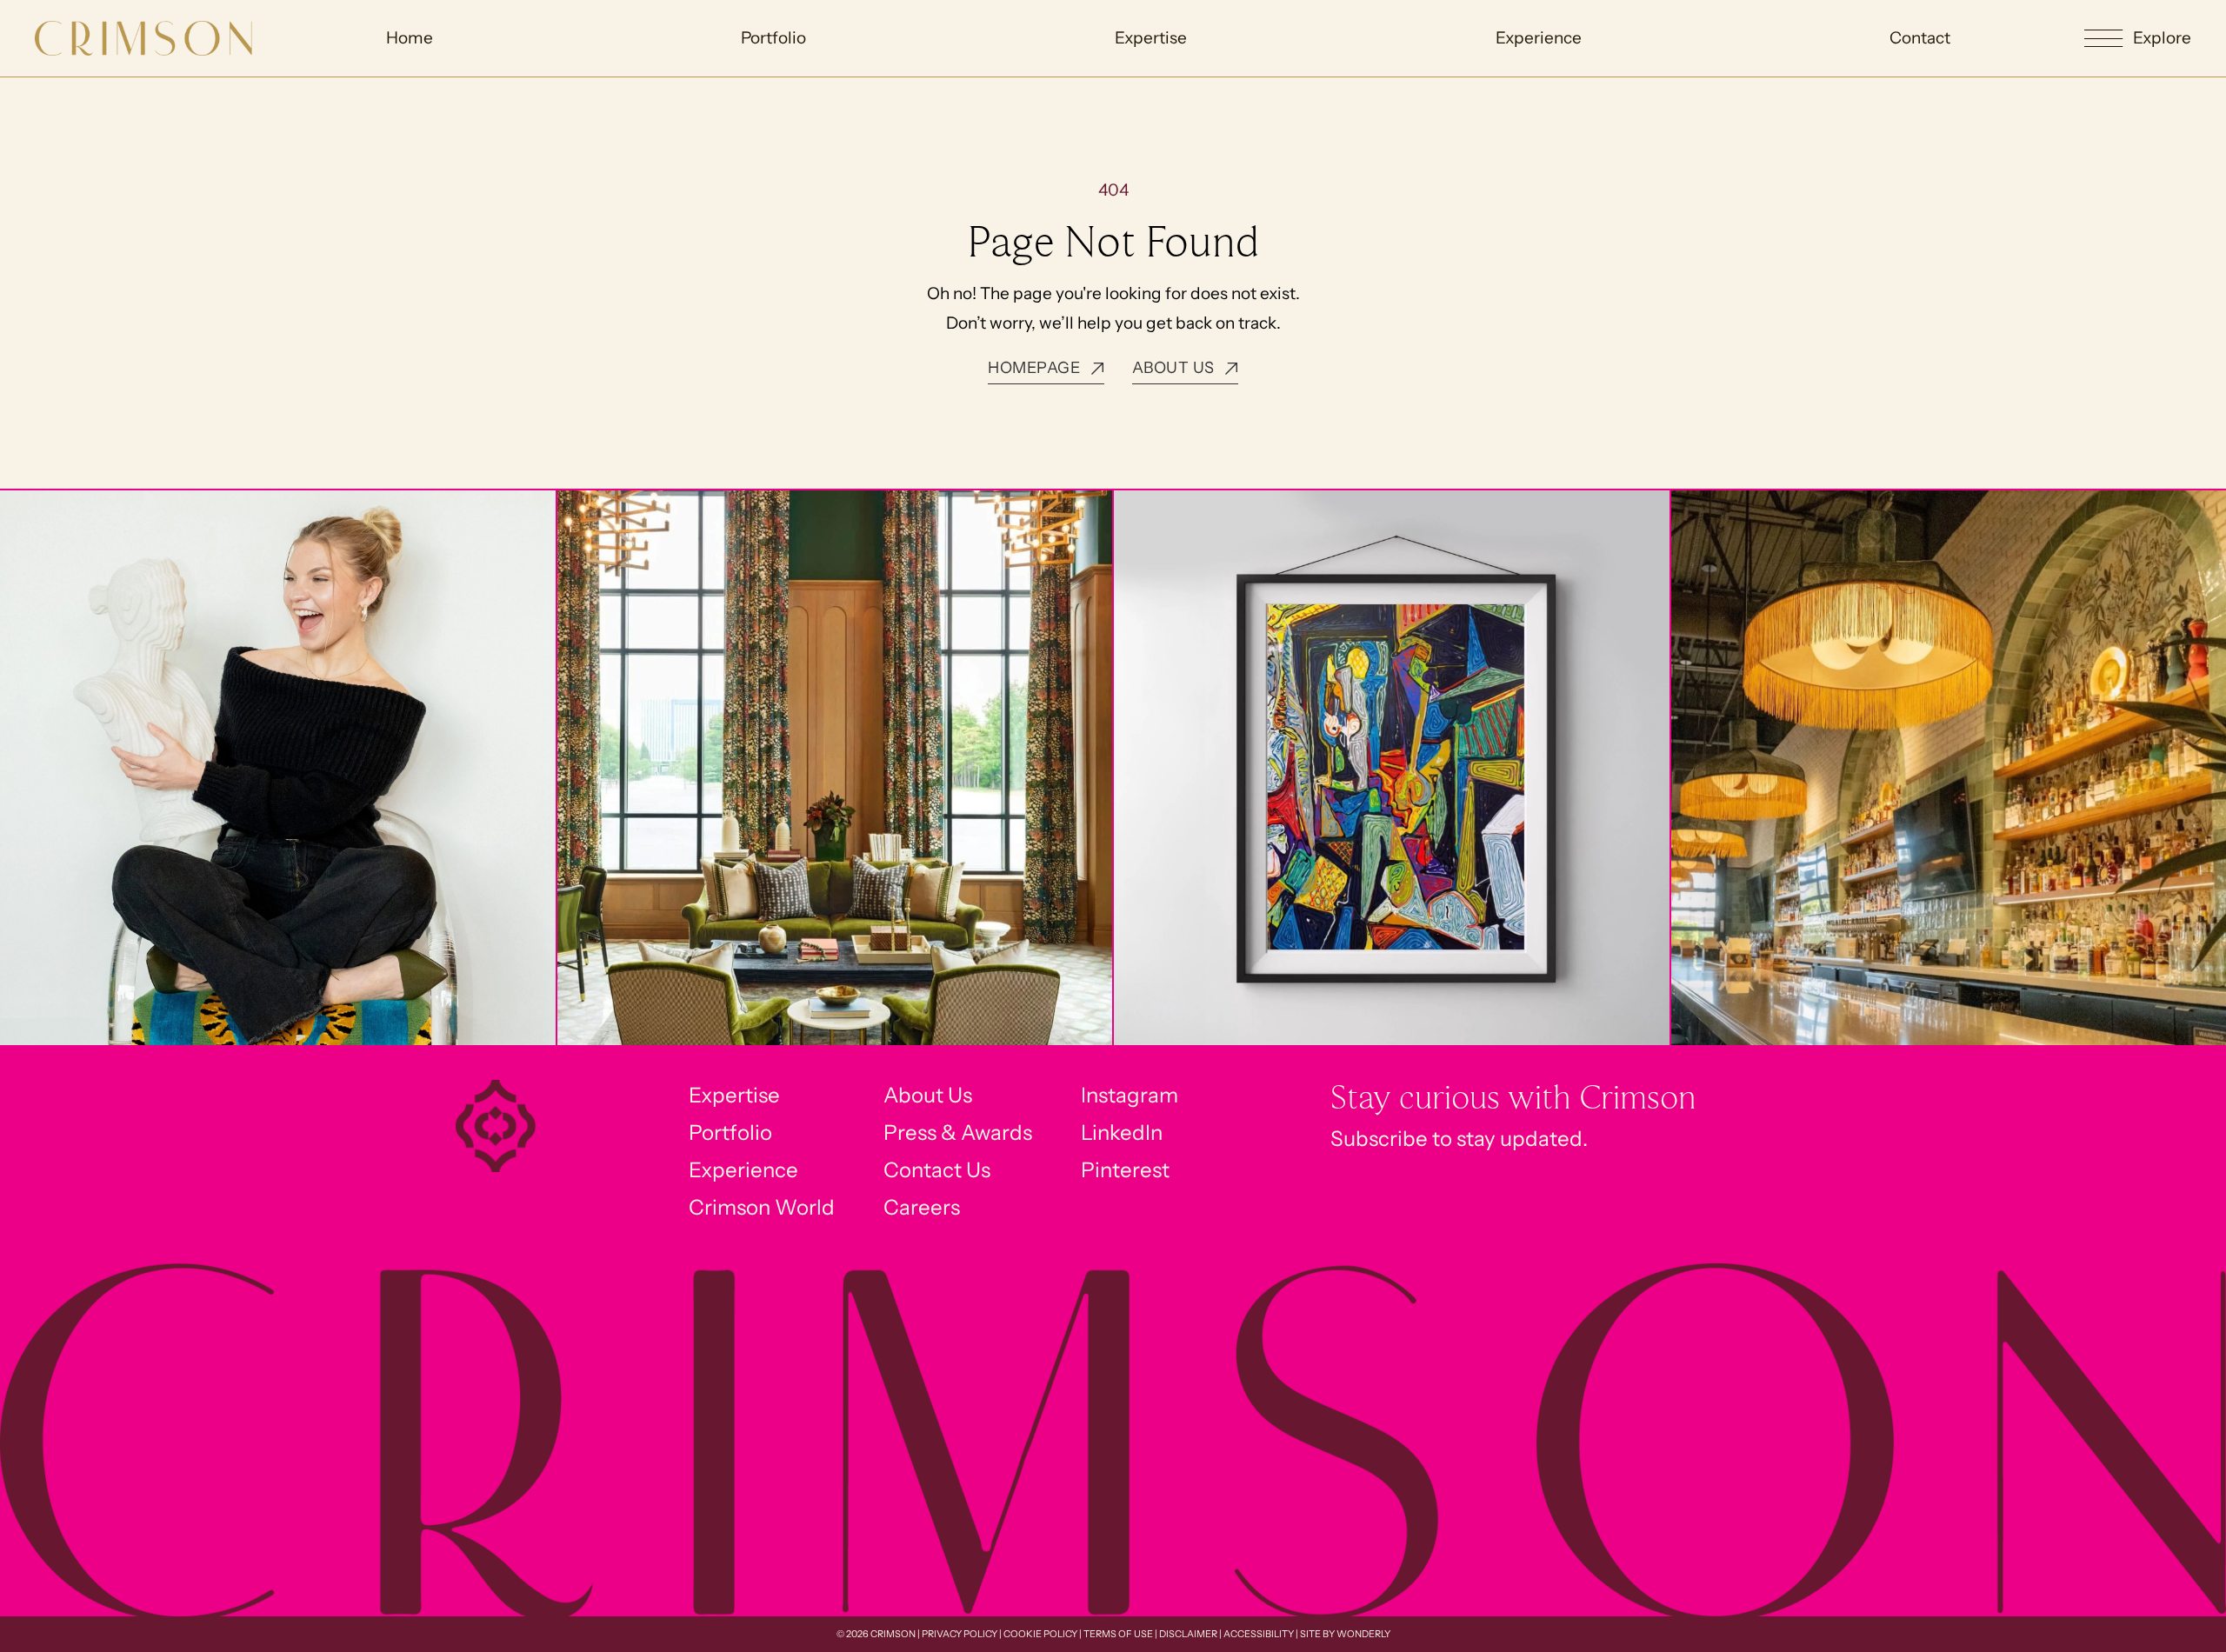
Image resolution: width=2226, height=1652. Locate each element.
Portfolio (773, 38)
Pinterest (1125, 1170)
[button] (2138, 39)
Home (410, 38)
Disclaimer (1188, 1634)
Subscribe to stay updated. (1459, 1139)
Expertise (1151, 38)
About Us (928, 1095)
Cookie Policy (1040, 1634)
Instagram (1130, 1095)
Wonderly (1363, 1634)
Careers (922, 1207)
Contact (1920, 38)
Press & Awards (958, 1132)
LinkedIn (1122, 1132)
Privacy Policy (960, 1634)
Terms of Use (1118, 1634)
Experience (1539, 38)
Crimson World (762, 1207)
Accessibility (1259, 1634)
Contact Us (937, 1170)
